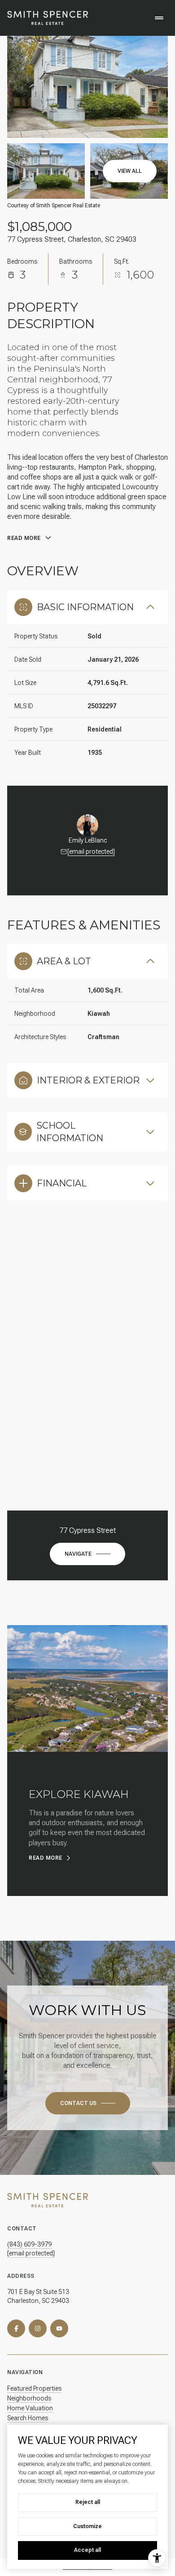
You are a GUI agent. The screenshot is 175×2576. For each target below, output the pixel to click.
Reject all (88, 2502)
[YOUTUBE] (59, 2328)
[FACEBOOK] (16, 2328)
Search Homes (28, 2418)
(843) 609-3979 (29, 2244)
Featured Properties (34, 2388)
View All (130, 171)
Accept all (87, 2550)
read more (46, 1858)
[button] (88, 2103)
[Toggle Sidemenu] (159, 18)
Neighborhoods (29, 2398)
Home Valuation (30, 2408)
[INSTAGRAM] (38, 2328)
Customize (87, 2526)
